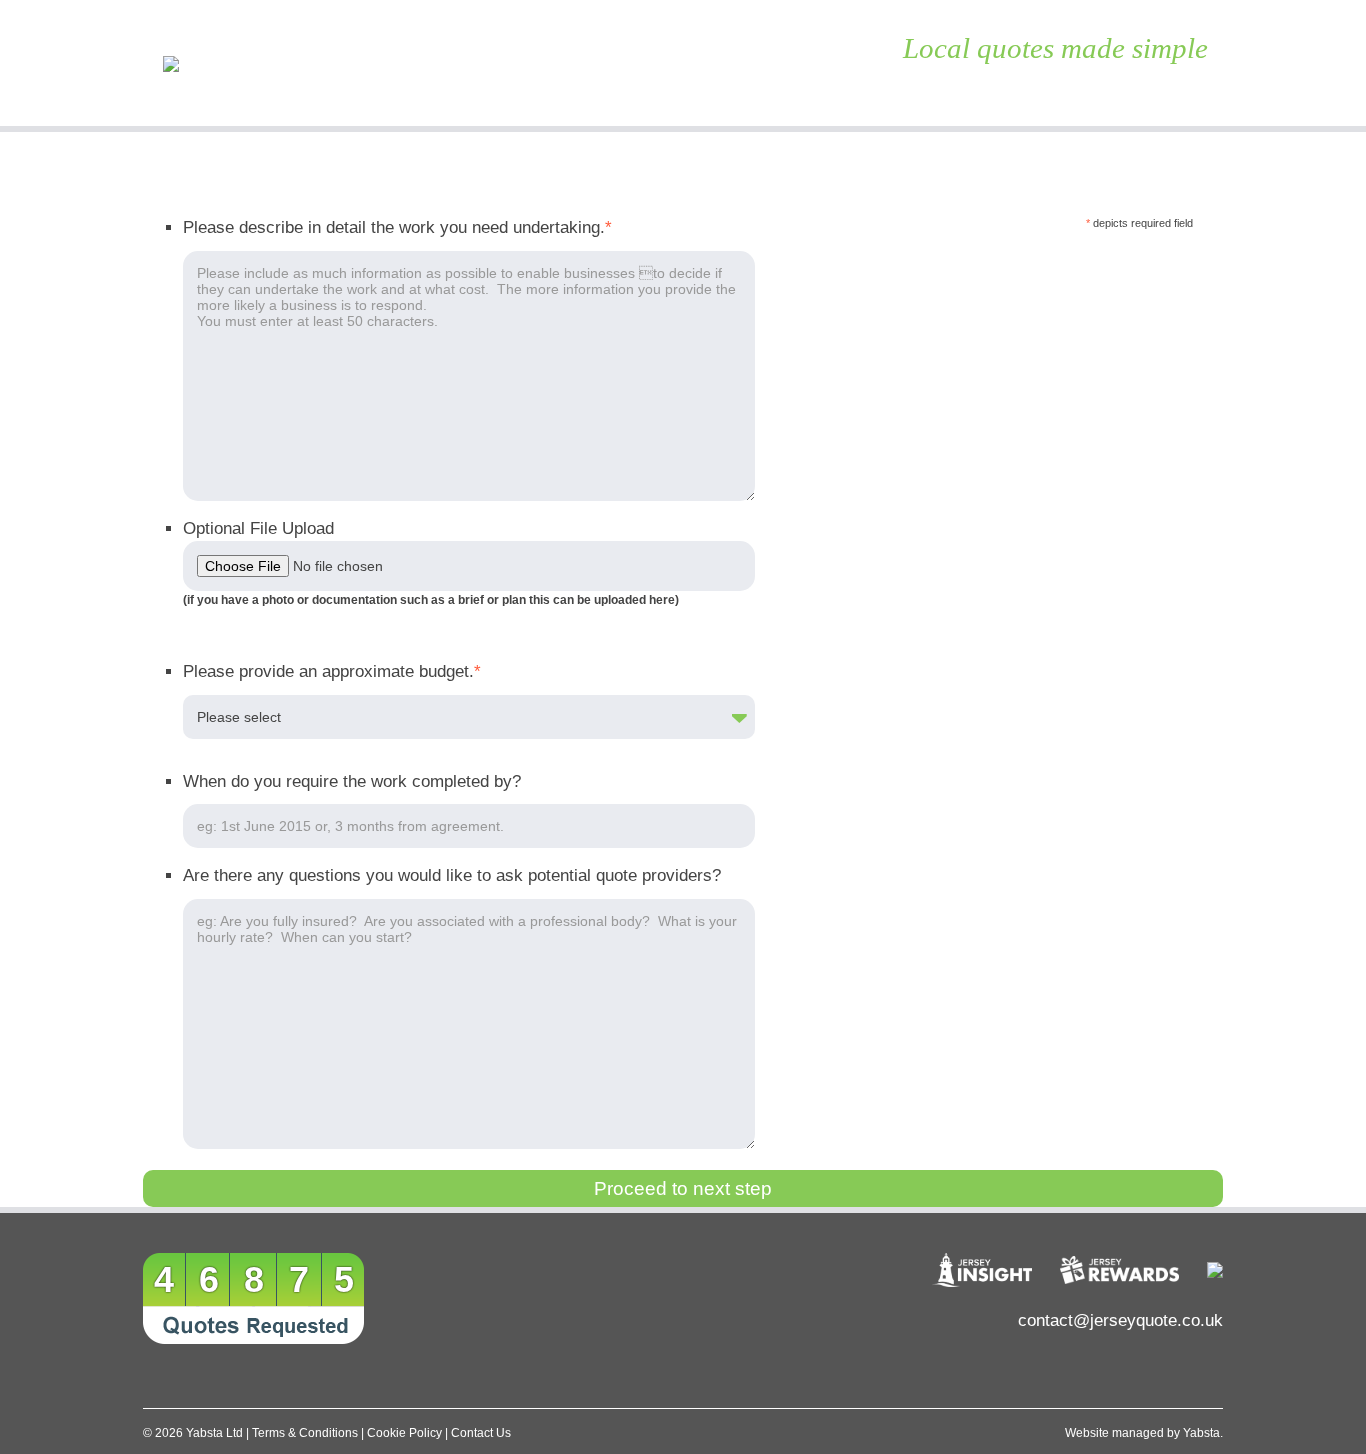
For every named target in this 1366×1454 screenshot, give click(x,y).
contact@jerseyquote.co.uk (1120, 1320)
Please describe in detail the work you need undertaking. (397, 227)
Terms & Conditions (305, 1433)
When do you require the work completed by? (352, 781)
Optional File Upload (258, 528)
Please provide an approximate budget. (332, 671)
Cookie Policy (404, 1433)
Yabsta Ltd (214, 1433)
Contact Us (481, 1433)
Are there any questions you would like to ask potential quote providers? (452, 875)
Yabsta (1201, 1433)
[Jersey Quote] (278, 63)
